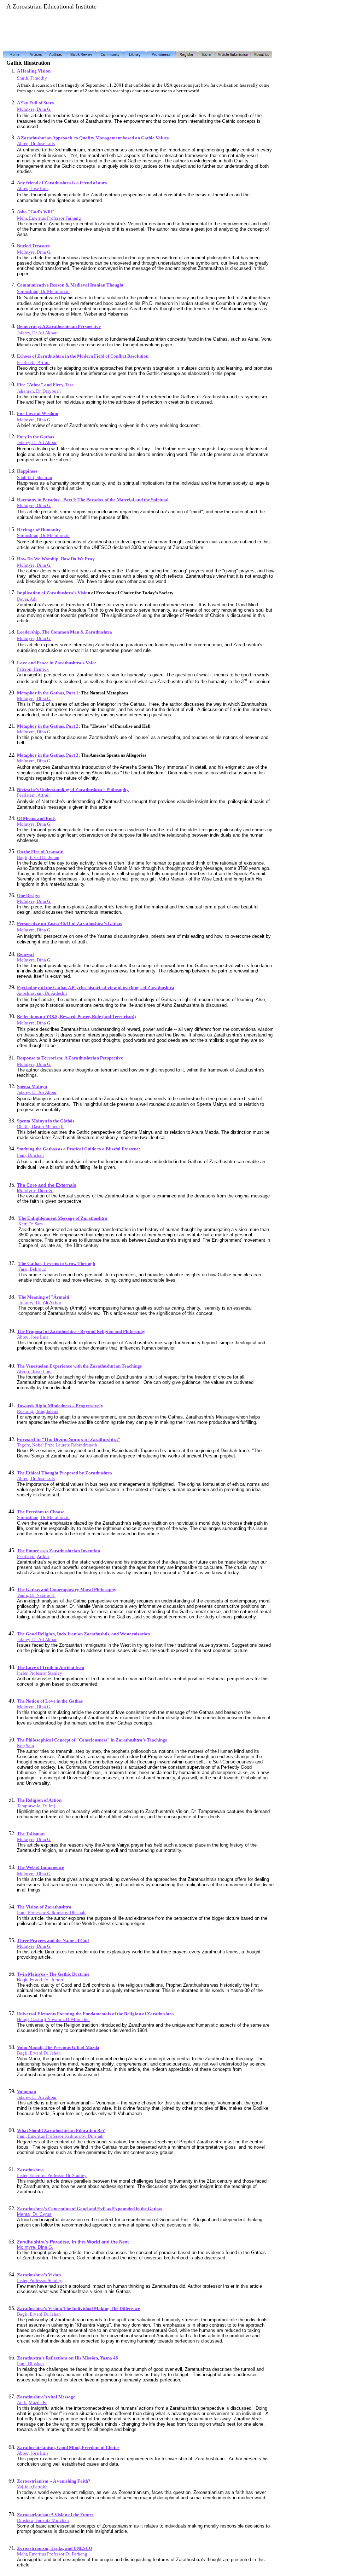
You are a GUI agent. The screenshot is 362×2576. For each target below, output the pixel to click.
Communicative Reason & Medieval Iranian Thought (70, 285)
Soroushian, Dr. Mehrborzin (43, 291)
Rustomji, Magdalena (38, 1411)
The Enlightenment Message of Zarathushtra (63, 1218)
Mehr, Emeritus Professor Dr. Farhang (52, 2554)
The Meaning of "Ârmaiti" (45, 1297)
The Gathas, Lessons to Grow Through (57, 1263)
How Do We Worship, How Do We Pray (56, 559)
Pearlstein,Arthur (33, 1556)
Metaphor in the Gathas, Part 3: (48, 755)
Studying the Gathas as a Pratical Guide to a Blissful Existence (79, 1149)
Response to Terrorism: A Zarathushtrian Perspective (70, 1058)
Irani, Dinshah (30, 1155)
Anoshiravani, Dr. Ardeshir (42, 993)
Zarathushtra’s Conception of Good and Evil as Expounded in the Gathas (89, 2209)
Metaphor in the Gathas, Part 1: (49, 693)
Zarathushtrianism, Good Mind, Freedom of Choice (68, 2447)
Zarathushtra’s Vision (39, 2275)
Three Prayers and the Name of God (53, 1940)
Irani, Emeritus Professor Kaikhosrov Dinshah (60, 2136)
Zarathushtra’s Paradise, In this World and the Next (73, 2242)
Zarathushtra (30, 2170)
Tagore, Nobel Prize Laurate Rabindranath (57, 1445)
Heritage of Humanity (39, 530)
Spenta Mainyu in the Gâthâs (46, 1121)
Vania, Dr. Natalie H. (36, 1595)
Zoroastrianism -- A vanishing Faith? (54, 2481)
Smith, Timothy (32, 78)
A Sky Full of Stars (35, 103)
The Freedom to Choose (41, 1512)
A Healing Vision (34, 71)
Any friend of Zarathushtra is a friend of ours (62, 183)
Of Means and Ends (36, 818)
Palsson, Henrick (33, 669)
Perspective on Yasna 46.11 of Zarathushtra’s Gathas (69, 923)
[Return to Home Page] (14, 56)
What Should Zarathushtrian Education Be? (61, 2130)
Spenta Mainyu (32, 1087)
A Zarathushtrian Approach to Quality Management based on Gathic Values (93, 138)
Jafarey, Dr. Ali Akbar (37, 333)
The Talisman (31, 1834)
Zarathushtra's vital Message (46, 2397)
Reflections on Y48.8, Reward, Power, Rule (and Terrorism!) (76, 1016)
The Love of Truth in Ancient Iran (51, 1667)
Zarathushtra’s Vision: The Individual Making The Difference (78, 2308)
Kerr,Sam (25, 1746)
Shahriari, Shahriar (35, 477)
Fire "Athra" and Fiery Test (45, 385)
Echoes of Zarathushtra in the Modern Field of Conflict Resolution (83, 356)
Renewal (25, 954)
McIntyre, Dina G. (34, 420)
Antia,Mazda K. (32, 2402)
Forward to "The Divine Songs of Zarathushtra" (68, 1440)
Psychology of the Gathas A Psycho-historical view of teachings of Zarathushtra (96, 987)
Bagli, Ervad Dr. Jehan (38, 857)
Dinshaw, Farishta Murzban (43, 2520)
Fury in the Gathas (36, 437)
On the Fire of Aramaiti (40, 852)
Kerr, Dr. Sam (31, 1224)
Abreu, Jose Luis (33, 188)
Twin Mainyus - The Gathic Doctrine (53, 1974)
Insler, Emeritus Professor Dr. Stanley (52, 2175)
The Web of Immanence (40, 1867)
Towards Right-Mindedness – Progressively (60, 1406)
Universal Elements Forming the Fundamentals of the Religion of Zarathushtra (95, 2014)
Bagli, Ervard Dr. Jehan (39, 2053)
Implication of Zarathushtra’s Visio (52, 593)
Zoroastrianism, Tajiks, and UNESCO (55, 2548)
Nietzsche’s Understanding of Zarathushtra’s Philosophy (73, 789)
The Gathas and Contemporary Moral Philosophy (67, 1590)
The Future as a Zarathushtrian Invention (59, 1551)
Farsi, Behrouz (32, 1269)
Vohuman (27, 2092)
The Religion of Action (39, 1800)
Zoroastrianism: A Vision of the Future (55, 2515)
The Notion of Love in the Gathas (50, 1701)
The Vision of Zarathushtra (44, 1907)
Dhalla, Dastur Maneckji (40, 1127)
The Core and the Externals (47, 1185)
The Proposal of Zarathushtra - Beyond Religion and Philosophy (81, 1331)
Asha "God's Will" (36, 212)
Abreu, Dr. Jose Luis (36, 143)
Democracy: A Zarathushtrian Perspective (59, 326)
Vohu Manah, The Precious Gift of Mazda (58, 2047)
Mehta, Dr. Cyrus (34, 2214)
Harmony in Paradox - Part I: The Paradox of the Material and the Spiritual (93, 500)
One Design (28, 896)
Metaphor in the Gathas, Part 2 (48, 726)
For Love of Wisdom (38, 413)
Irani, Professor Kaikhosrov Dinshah (51, 1913)
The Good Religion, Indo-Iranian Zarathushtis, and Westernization (83, 1634)
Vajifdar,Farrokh (32, 2487)
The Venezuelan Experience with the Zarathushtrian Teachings (79, 1366)
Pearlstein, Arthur (33, 362)
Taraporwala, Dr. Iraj (36, 1806)
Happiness (27, 471)
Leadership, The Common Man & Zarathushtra (65, 632)
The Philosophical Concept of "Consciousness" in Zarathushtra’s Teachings (92, 1740)
